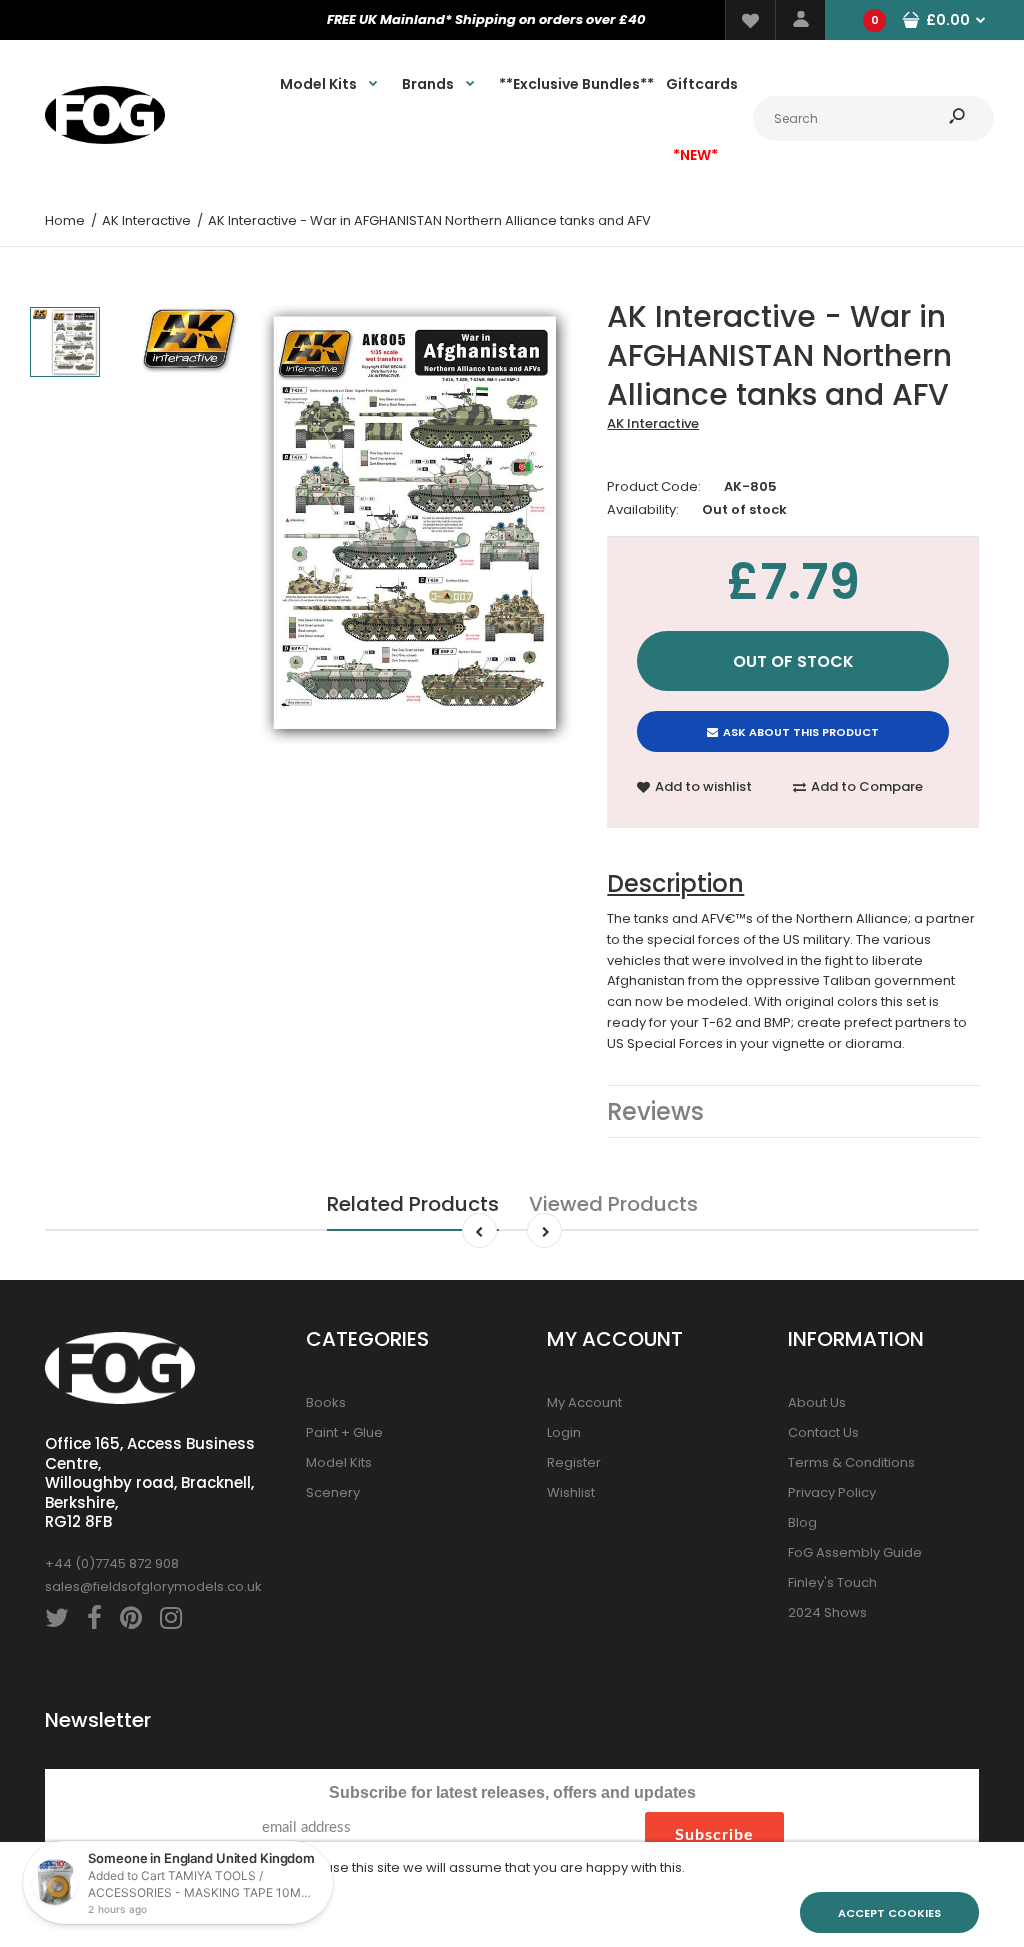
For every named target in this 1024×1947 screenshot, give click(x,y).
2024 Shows (827, 1612)
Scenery (333, 1492)
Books (326, 1402)
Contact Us (823, 1432)
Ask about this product (801, 732)
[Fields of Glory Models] (105, 139)
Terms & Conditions (851, 1462)
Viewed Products (613, 1204)
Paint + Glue (344, 1432)
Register (574, 1462)
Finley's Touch (832, 1582)
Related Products (413, 1204)
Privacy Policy (832, 1492)
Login (564, 1432)
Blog (802, 1522)
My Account (584, 1402)
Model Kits (339, 1462)
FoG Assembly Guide (855, 1552)
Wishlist (571, 1492)
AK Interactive (653, 423)
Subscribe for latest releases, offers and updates (512, 1792)
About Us (817, 1402)
